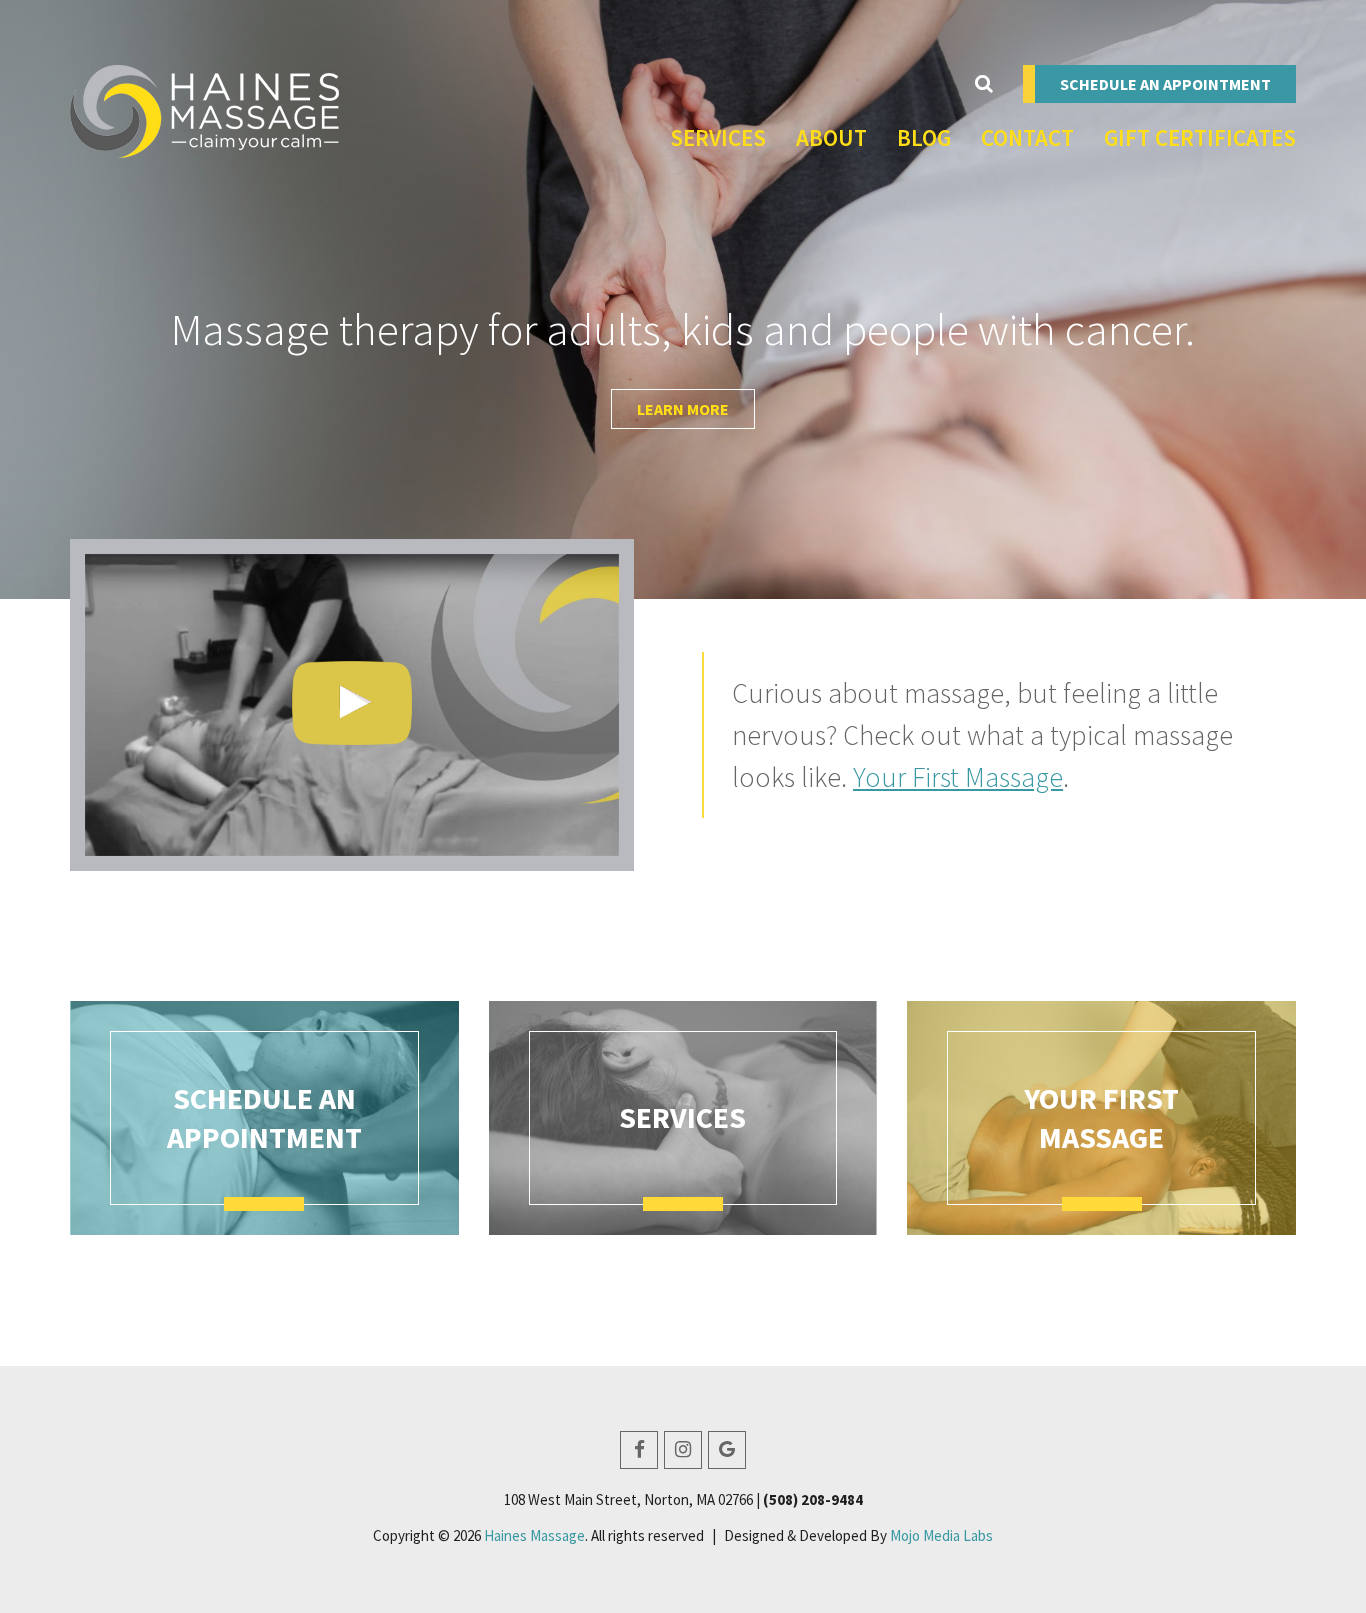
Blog (924, 137)
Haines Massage (534, 1535)
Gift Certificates (1200, 137)
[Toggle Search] (984, 84)
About (831, 137)
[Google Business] (727, 1450)
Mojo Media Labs (941, 1535)
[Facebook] (639, 1450)
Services (718, 137)
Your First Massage (958, 777)
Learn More (683, 409)
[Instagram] (683, 1450)
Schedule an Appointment (1165, 84)
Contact (1027, 137)
